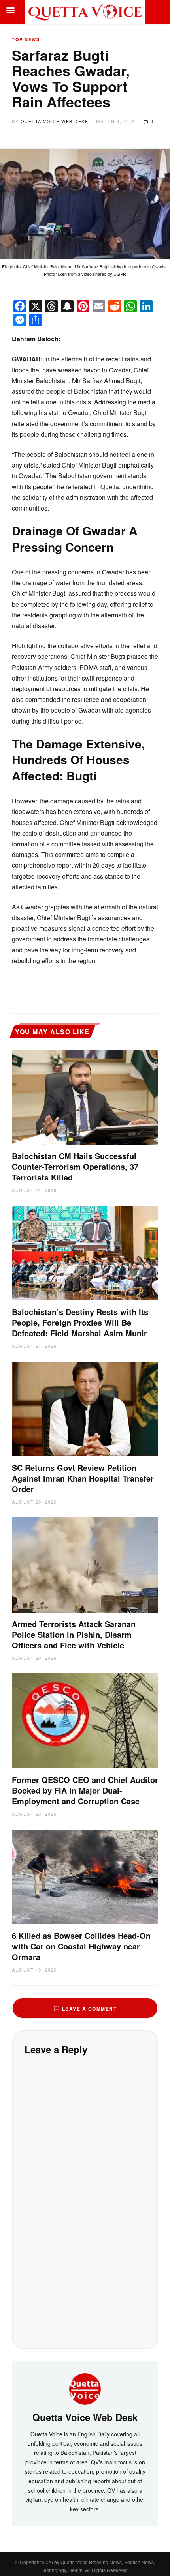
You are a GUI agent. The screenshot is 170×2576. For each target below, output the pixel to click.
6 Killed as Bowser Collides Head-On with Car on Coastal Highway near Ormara (81, 1946)
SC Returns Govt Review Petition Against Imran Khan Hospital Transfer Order (83, 1478)
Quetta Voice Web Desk (55, 121)
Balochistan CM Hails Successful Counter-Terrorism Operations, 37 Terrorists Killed (75, 1166)
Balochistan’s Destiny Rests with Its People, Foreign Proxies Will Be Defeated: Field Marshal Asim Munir (80, 1322)
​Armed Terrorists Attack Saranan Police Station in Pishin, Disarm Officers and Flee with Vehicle (74, 1634)
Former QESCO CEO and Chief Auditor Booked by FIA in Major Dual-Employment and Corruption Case (85, 1790)
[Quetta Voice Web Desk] (85, 2388)
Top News (26, 39)
